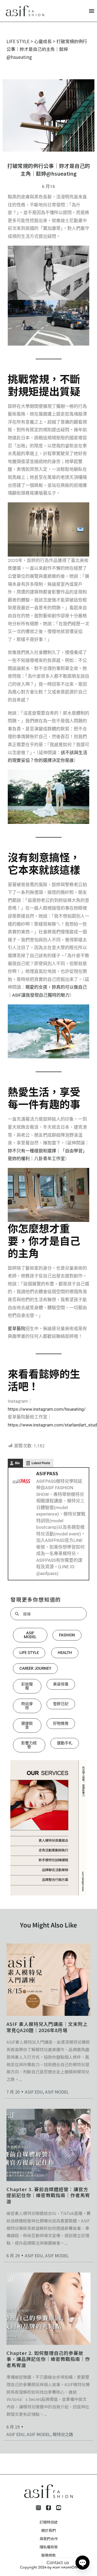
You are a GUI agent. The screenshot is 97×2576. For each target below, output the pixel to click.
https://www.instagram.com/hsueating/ (47, 1409)
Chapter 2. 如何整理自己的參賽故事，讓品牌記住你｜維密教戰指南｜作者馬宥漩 (48, 2359)
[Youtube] (59, 2508)
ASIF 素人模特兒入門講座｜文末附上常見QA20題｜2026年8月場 (47, 2027)
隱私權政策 (49, 2547)
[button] (91, 11)
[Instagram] (38, 2508)
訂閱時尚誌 (49, 2522)
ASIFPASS (47, 1473)
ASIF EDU (34, 2092)
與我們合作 (49, 2539)
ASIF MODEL (57, 2092)
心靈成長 (43, 41)
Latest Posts (41, 1463)
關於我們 (49, 2530)
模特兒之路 (63, 2434)
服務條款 (49, 2555)
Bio (17, 1463)
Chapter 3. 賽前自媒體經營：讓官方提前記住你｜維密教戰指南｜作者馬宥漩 (48, 2195)
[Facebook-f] (48, 2508)
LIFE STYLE (18, 41)
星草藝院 (17, 1329)
